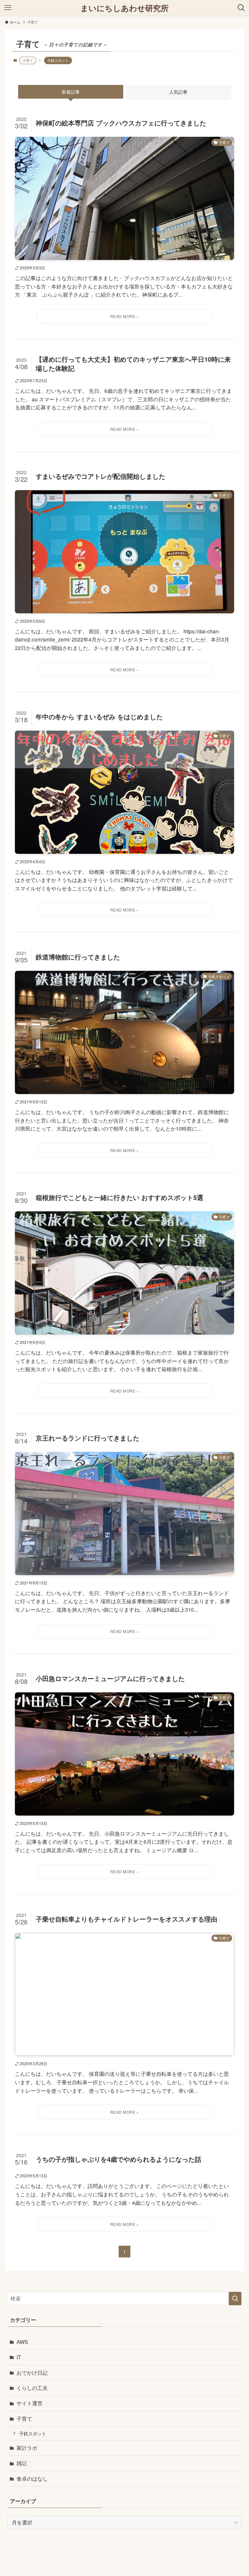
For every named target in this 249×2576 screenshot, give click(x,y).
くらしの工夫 (32, 2388)
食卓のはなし (32, 2479)
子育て (24, 2419)
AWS (22, 2342)
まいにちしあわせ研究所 (124, 8)
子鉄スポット (58, 60)
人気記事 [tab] (178, 92)
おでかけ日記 (32, 2373)
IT (19, 2357)
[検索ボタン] (241, 8)
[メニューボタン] (8, 8)
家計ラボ (27, 2448)
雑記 (22, 2463)
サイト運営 (30, 2403)
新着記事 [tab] (71, 92)
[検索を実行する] (235, 2299)
